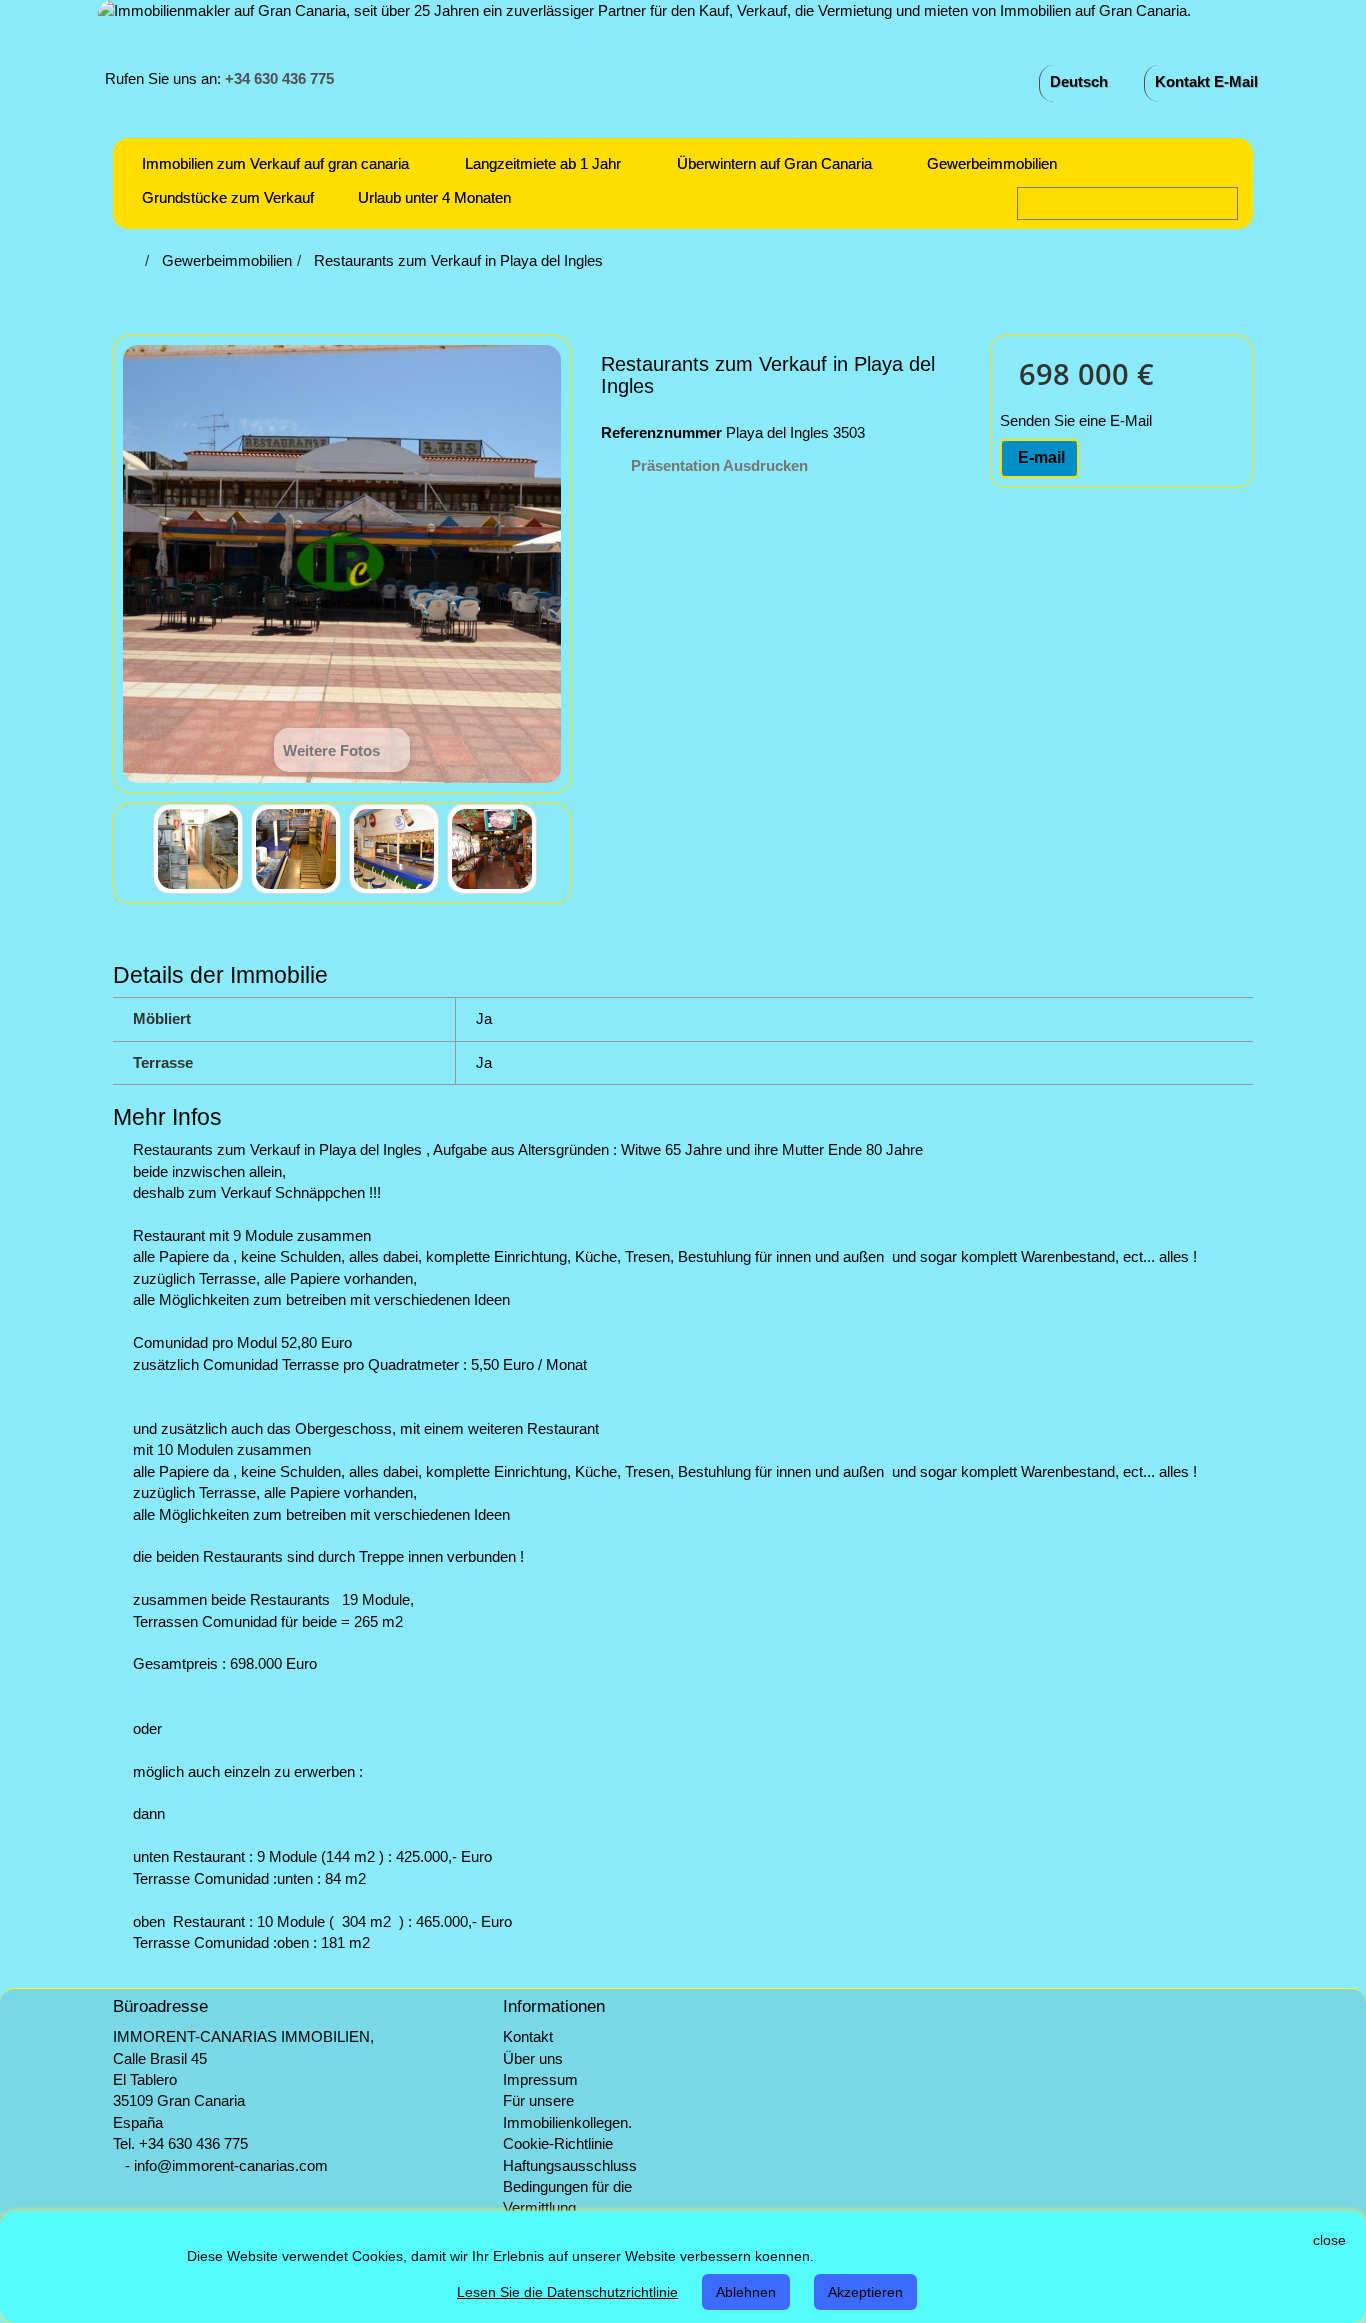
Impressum (540, 2079)
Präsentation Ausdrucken (719, 465)
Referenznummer (661, 432)
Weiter (555, 852)
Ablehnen (746, 2292)
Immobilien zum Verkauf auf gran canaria (275, 163)
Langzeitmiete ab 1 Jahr (543, 163)
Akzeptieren (865, 2292)
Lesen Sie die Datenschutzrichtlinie (567, 2292)
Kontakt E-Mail (1206, 81)
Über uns (533, 2058)
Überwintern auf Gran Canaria (774, 163)
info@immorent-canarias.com (231, 2165)
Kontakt (528, 2036)
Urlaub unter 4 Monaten (434, 197)
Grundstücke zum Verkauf (228, 197)
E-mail (1039, 457)
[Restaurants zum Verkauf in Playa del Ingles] (198, 849)
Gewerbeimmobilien (992, 163)
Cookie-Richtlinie (558, 2143)
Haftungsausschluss (570, 2165)
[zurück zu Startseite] (134, 260)
